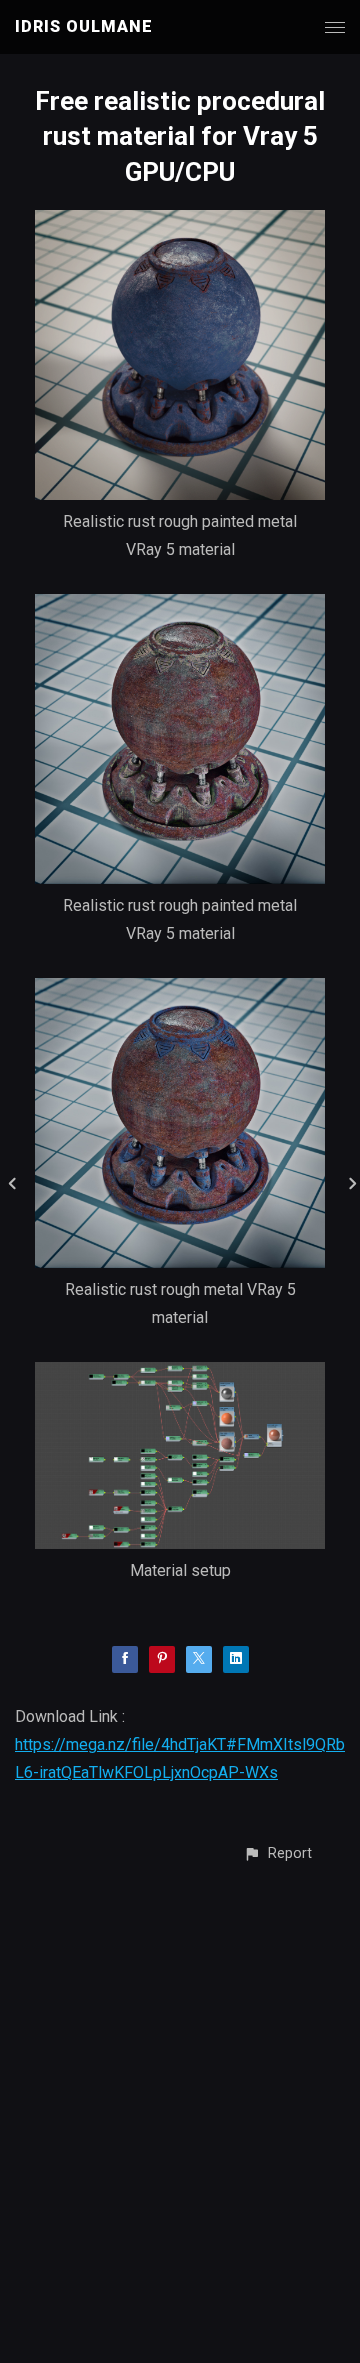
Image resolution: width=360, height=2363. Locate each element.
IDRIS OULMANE (84, 26)
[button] (277, 1853)
